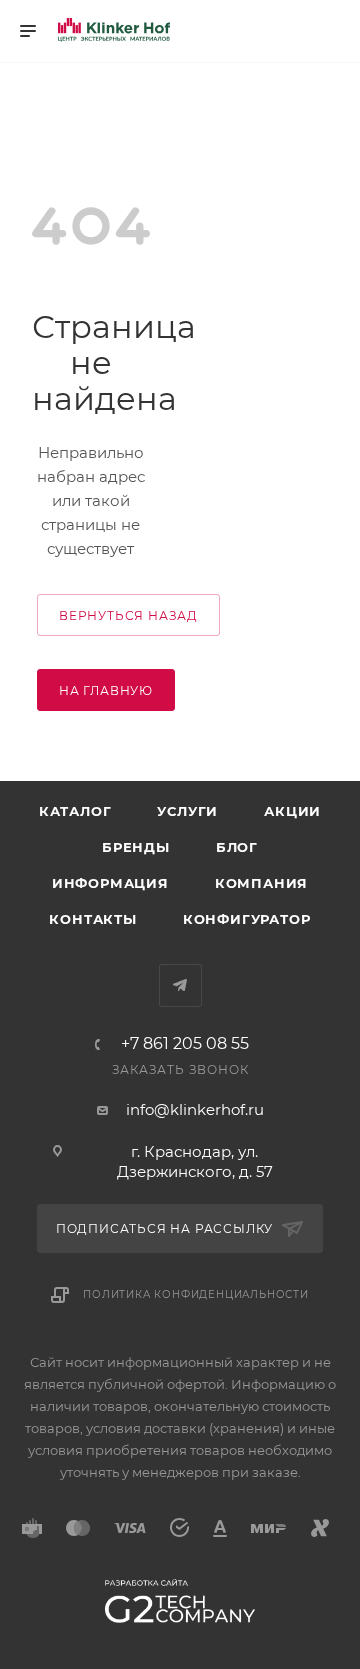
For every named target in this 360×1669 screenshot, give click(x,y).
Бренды (136, 847)
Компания (261, 883)
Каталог (75, 811)
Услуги (187, 811)
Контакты (92, 919)
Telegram (180, 985)
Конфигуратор (247, 919)
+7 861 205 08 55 (185, 1044)
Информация (110, 883)
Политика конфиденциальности (196, 1294)
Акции (292, 811)
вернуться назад (128, 615)
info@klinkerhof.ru (195, 1109)
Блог (237, 847)
